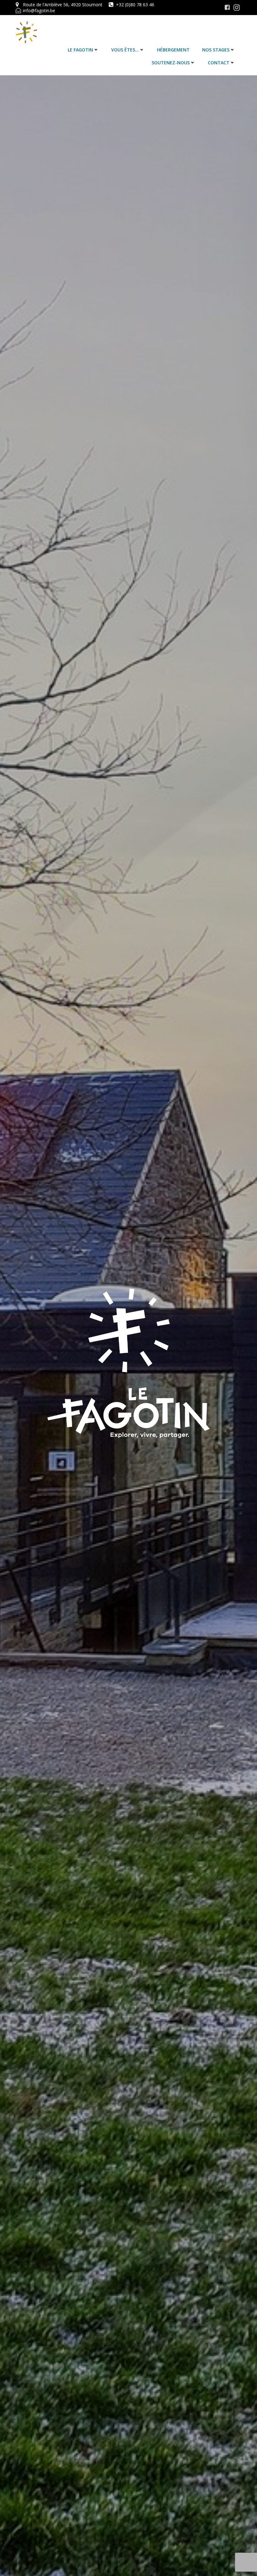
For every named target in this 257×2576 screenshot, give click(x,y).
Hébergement (173, 50)
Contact (219, 63)
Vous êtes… (125, 50)
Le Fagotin (80, 50)
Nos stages (216, 50)
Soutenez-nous (171, 63)
